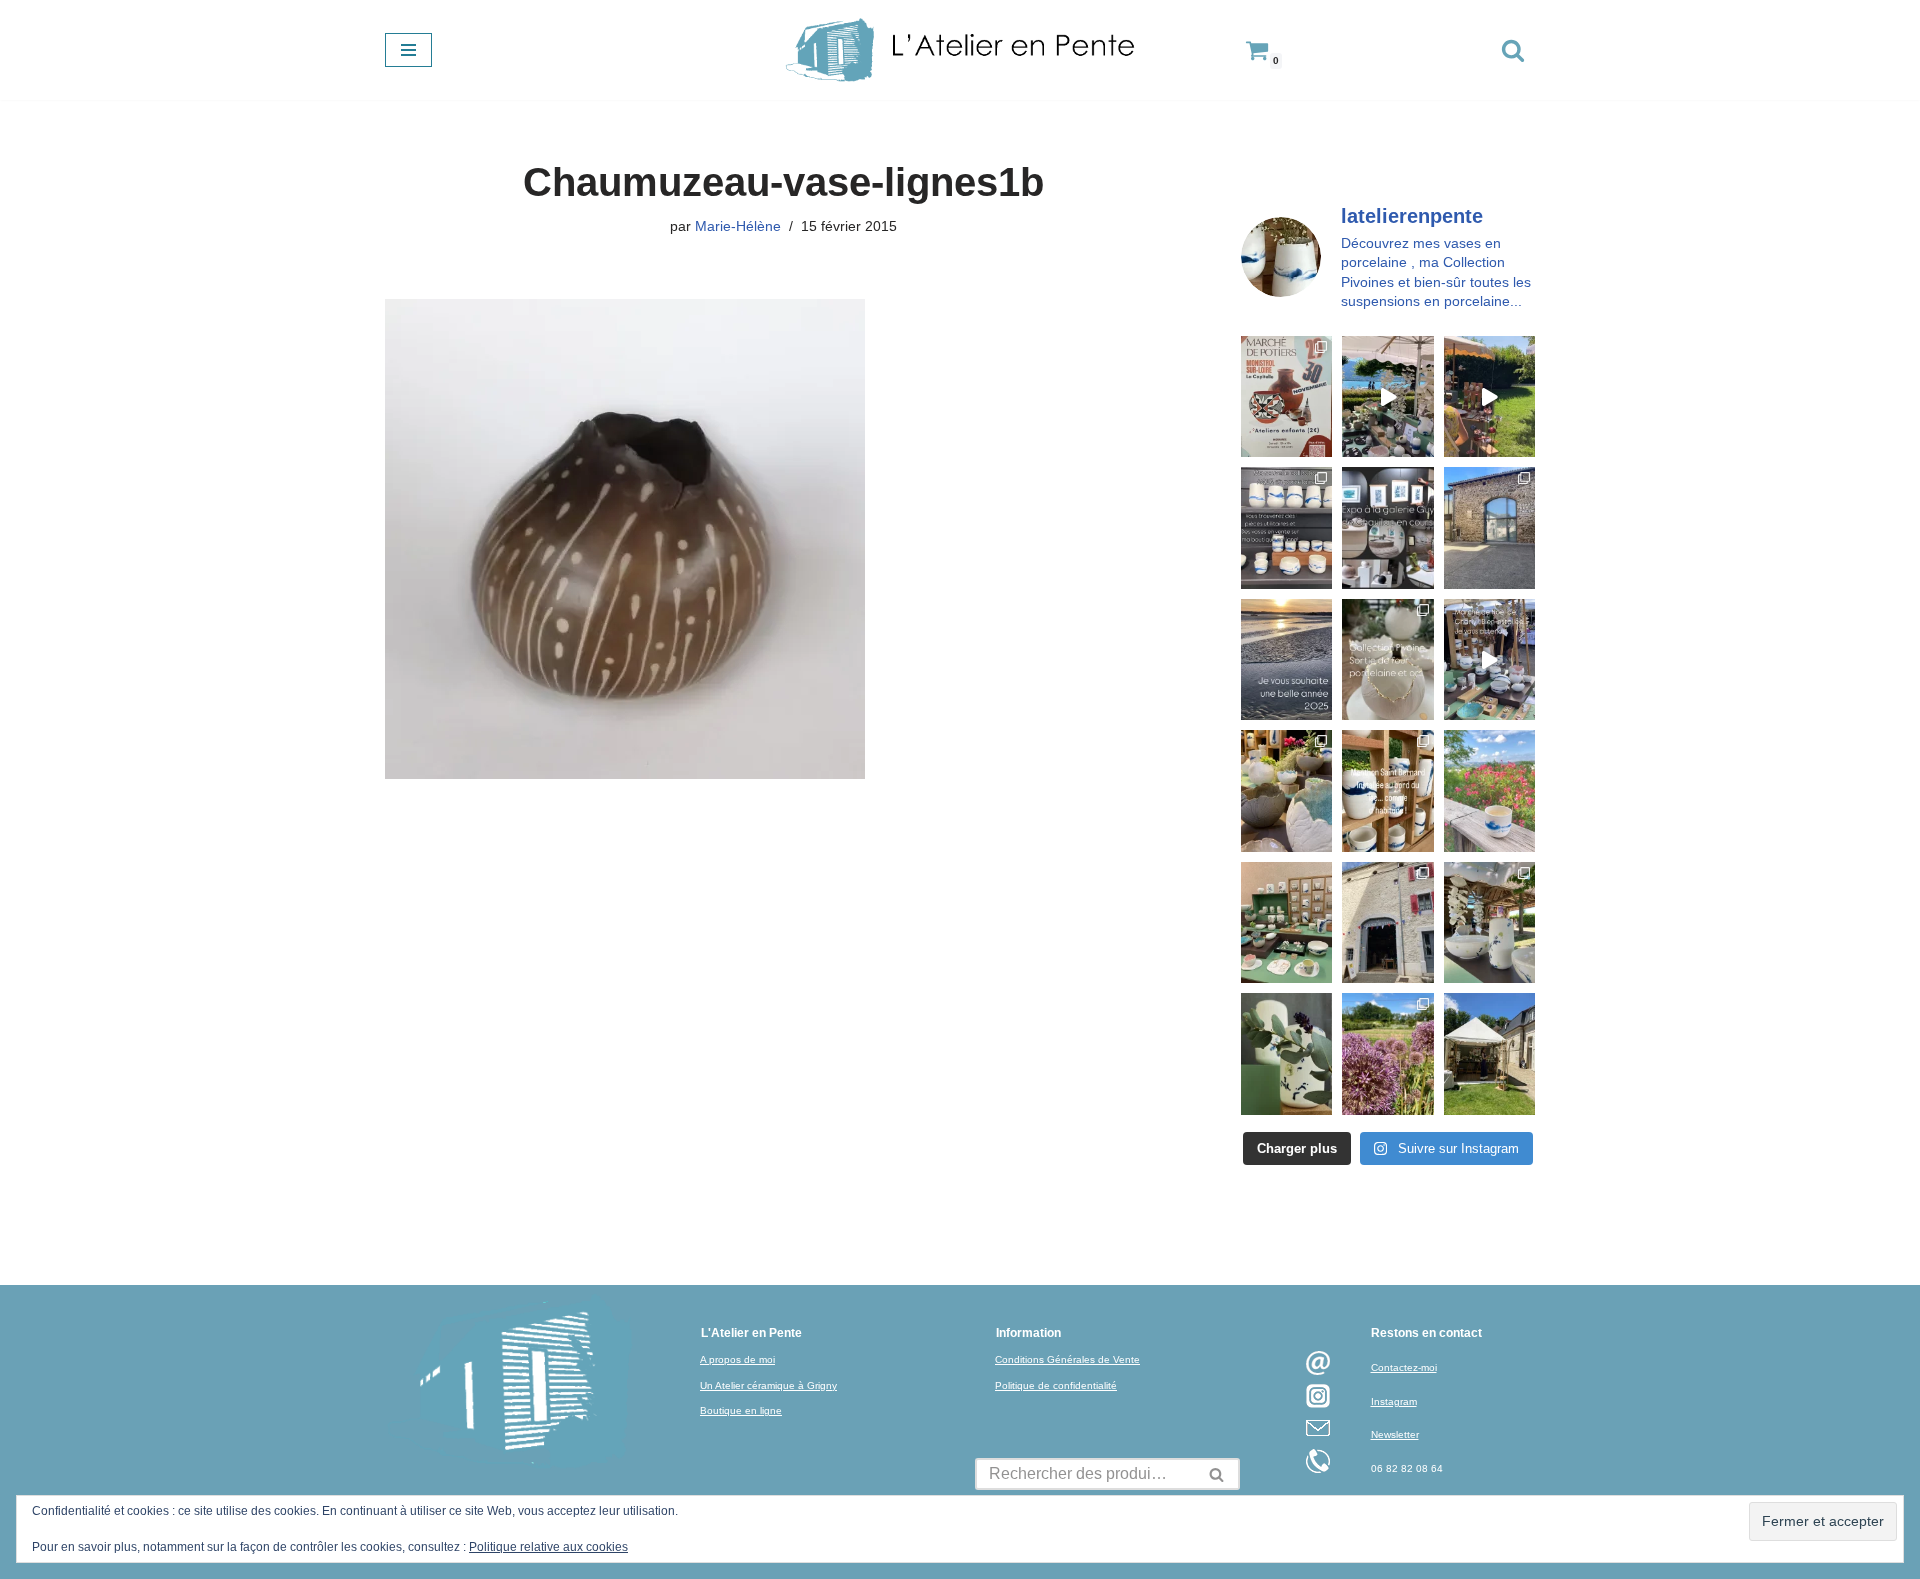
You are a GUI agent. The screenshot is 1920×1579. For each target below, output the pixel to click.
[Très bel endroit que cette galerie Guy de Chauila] (1387, 527)
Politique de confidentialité (1056, 1385)
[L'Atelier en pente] (960, 50)
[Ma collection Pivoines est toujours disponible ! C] (1387, 659)
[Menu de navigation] (408, 50)
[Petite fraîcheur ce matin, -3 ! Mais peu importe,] (1489, 659)
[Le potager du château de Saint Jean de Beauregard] (1387, 1053)
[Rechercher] (1513, 50)
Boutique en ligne (741, 1410)
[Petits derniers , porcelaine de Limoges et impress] (1489, 790)
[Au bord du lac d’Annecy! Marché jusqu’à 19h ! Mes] (1387, 396)
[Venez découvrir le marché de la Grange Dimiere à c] (1489, 922)
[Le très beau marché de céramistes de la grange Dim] (1489, 396)
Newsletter (1395, 1434)
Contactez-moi (1404, 1367)
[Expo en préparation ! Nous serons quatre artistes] (1489, 527)
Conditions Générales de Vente (1067, 1359)
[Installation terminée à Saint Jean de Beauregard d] (1489, 1053)
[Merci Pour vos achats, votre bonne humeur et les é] (1286, 790)
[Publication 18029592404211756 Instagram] (1387, 790)
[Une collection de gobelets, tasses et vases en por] (1286, 527)
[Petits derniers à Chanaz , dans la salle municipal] (1286, 922)
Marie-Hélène (738, 226)
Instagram (1394, 1401)
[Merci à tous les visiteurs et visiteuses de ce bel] (1286, 1053)
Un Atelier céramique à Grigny (768, 1385)
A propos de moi (737, 1359)
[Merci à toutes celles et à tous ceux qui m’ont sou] (1286, 659)
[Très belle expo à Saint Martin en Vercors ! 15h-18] (1387, 922)
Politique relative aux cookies (548, 1547)
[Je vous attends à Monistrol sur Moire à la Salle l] (1286, 396)
